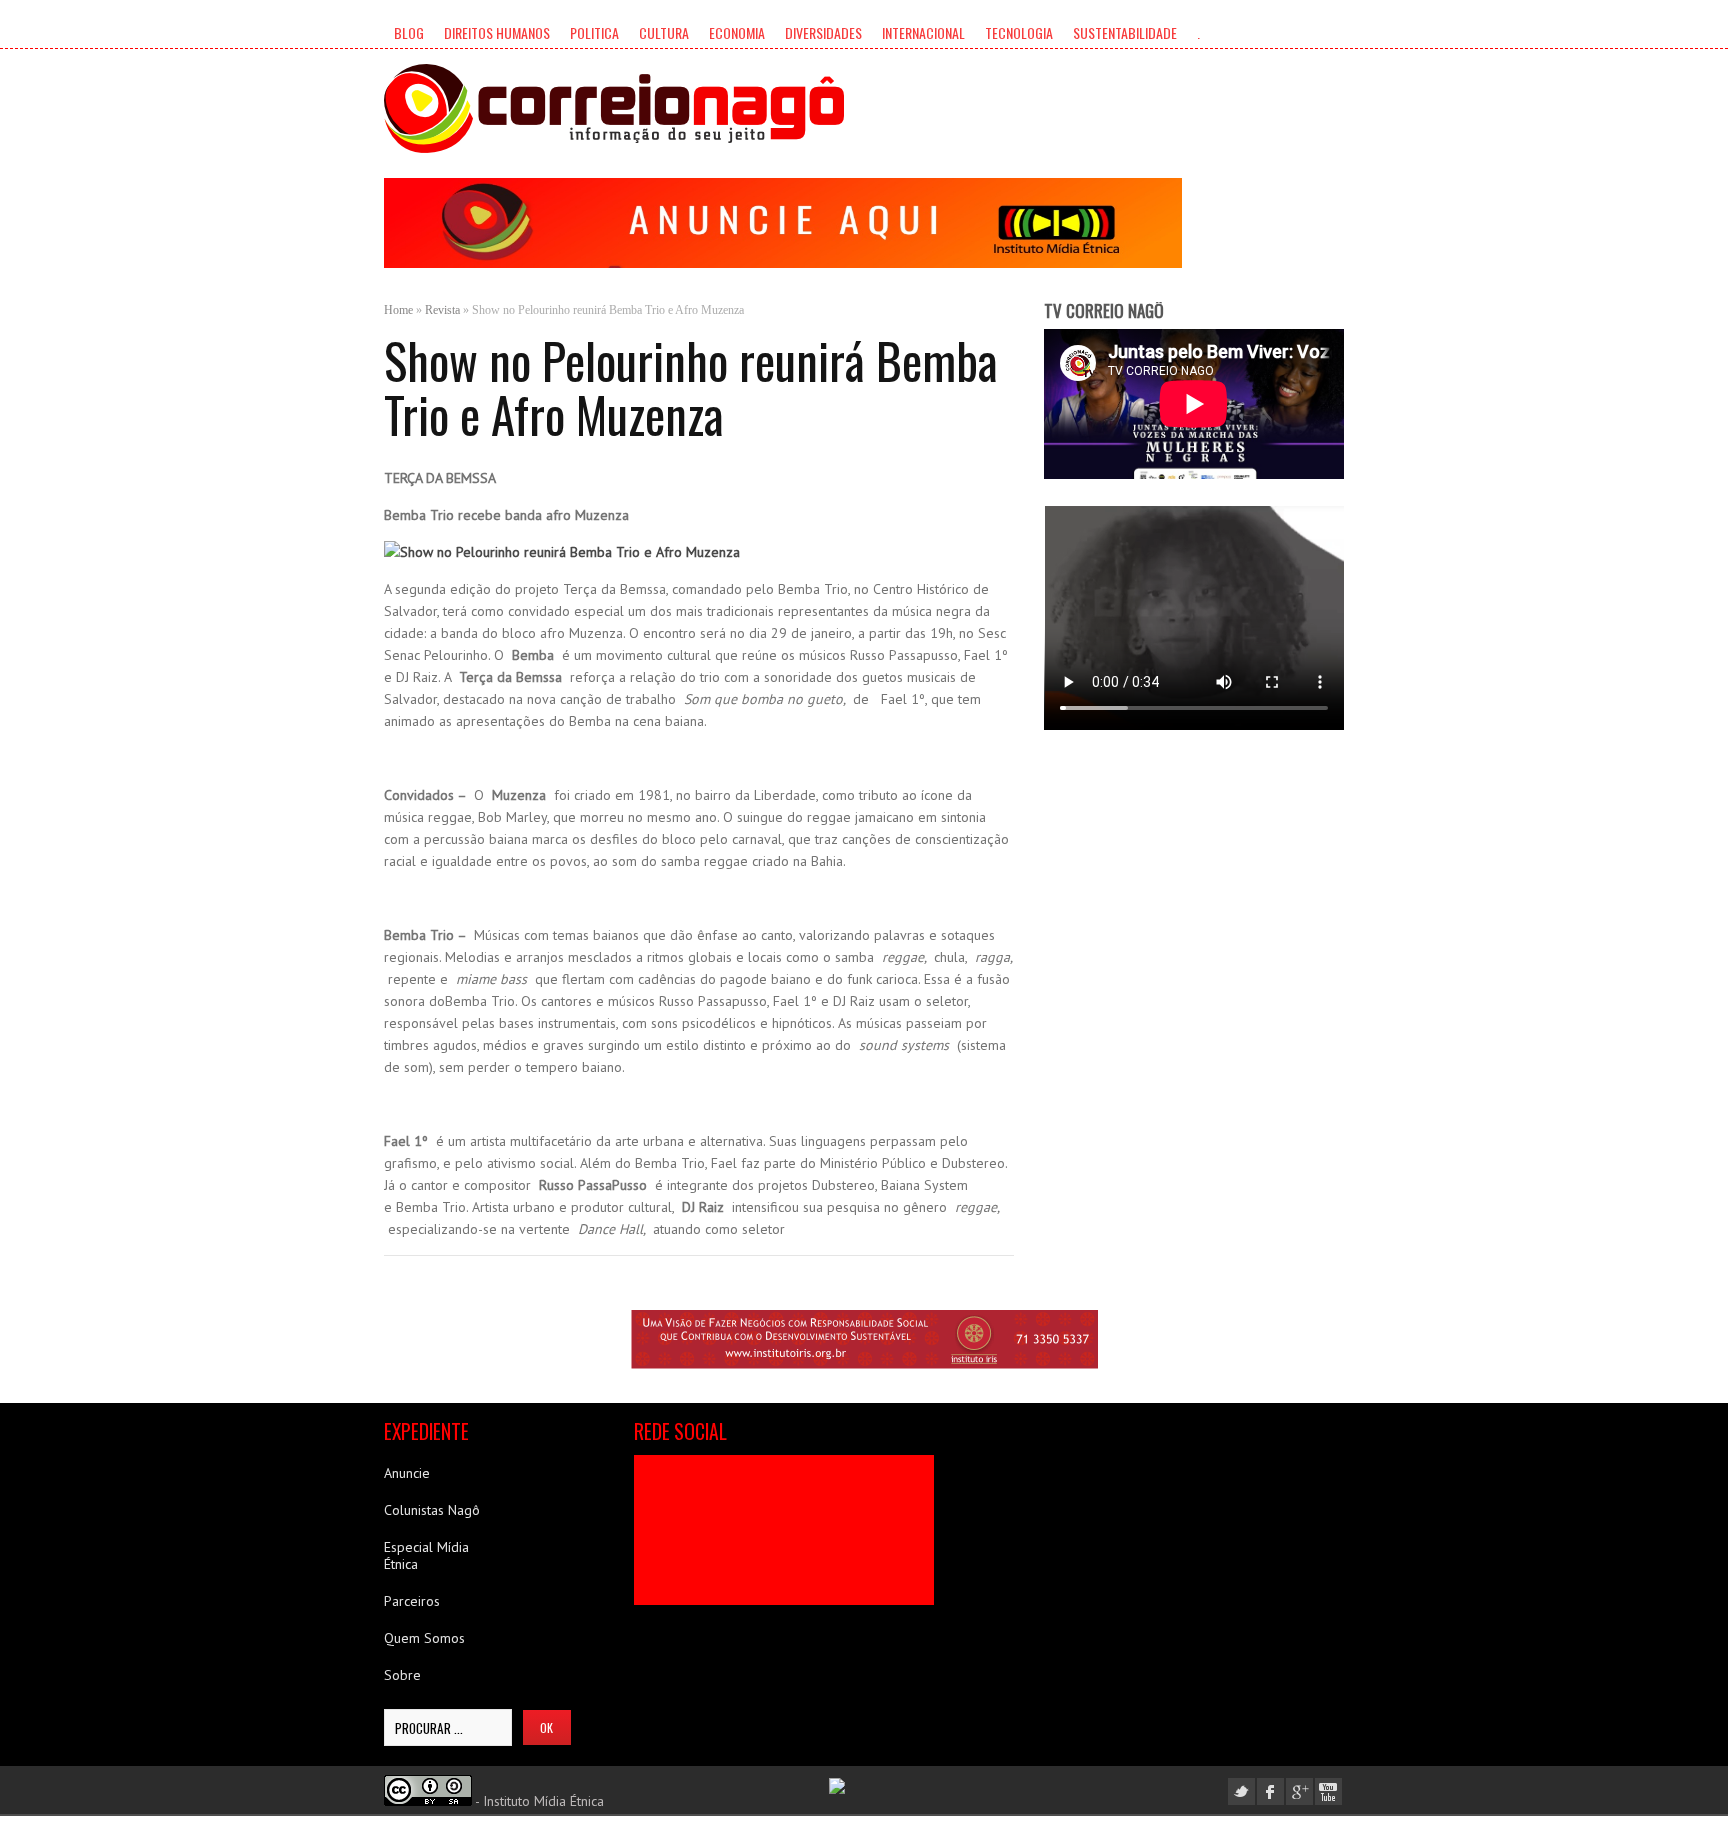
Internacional (923, 32)
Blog (409, 32)
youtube (1328, 1791)
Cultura (664, 32)
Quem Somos (424, 1638)
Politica (594, 32)
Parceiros (412, 1601)
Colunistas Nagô (432, 1510)
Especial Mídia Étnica (426, 1555)
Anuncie (407, 1473)
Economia (737, 32)
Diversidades (823, 32)
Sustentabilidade (1125, 32)
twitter (1241, 1791)
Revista (442, 310)
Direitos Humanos (497, 32)
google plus (1299, 1791)
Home (398, 310)
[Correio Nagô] (614, 108)
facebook (1270, 1791)
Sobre (402, 1675)
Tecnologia (1019, 32)
